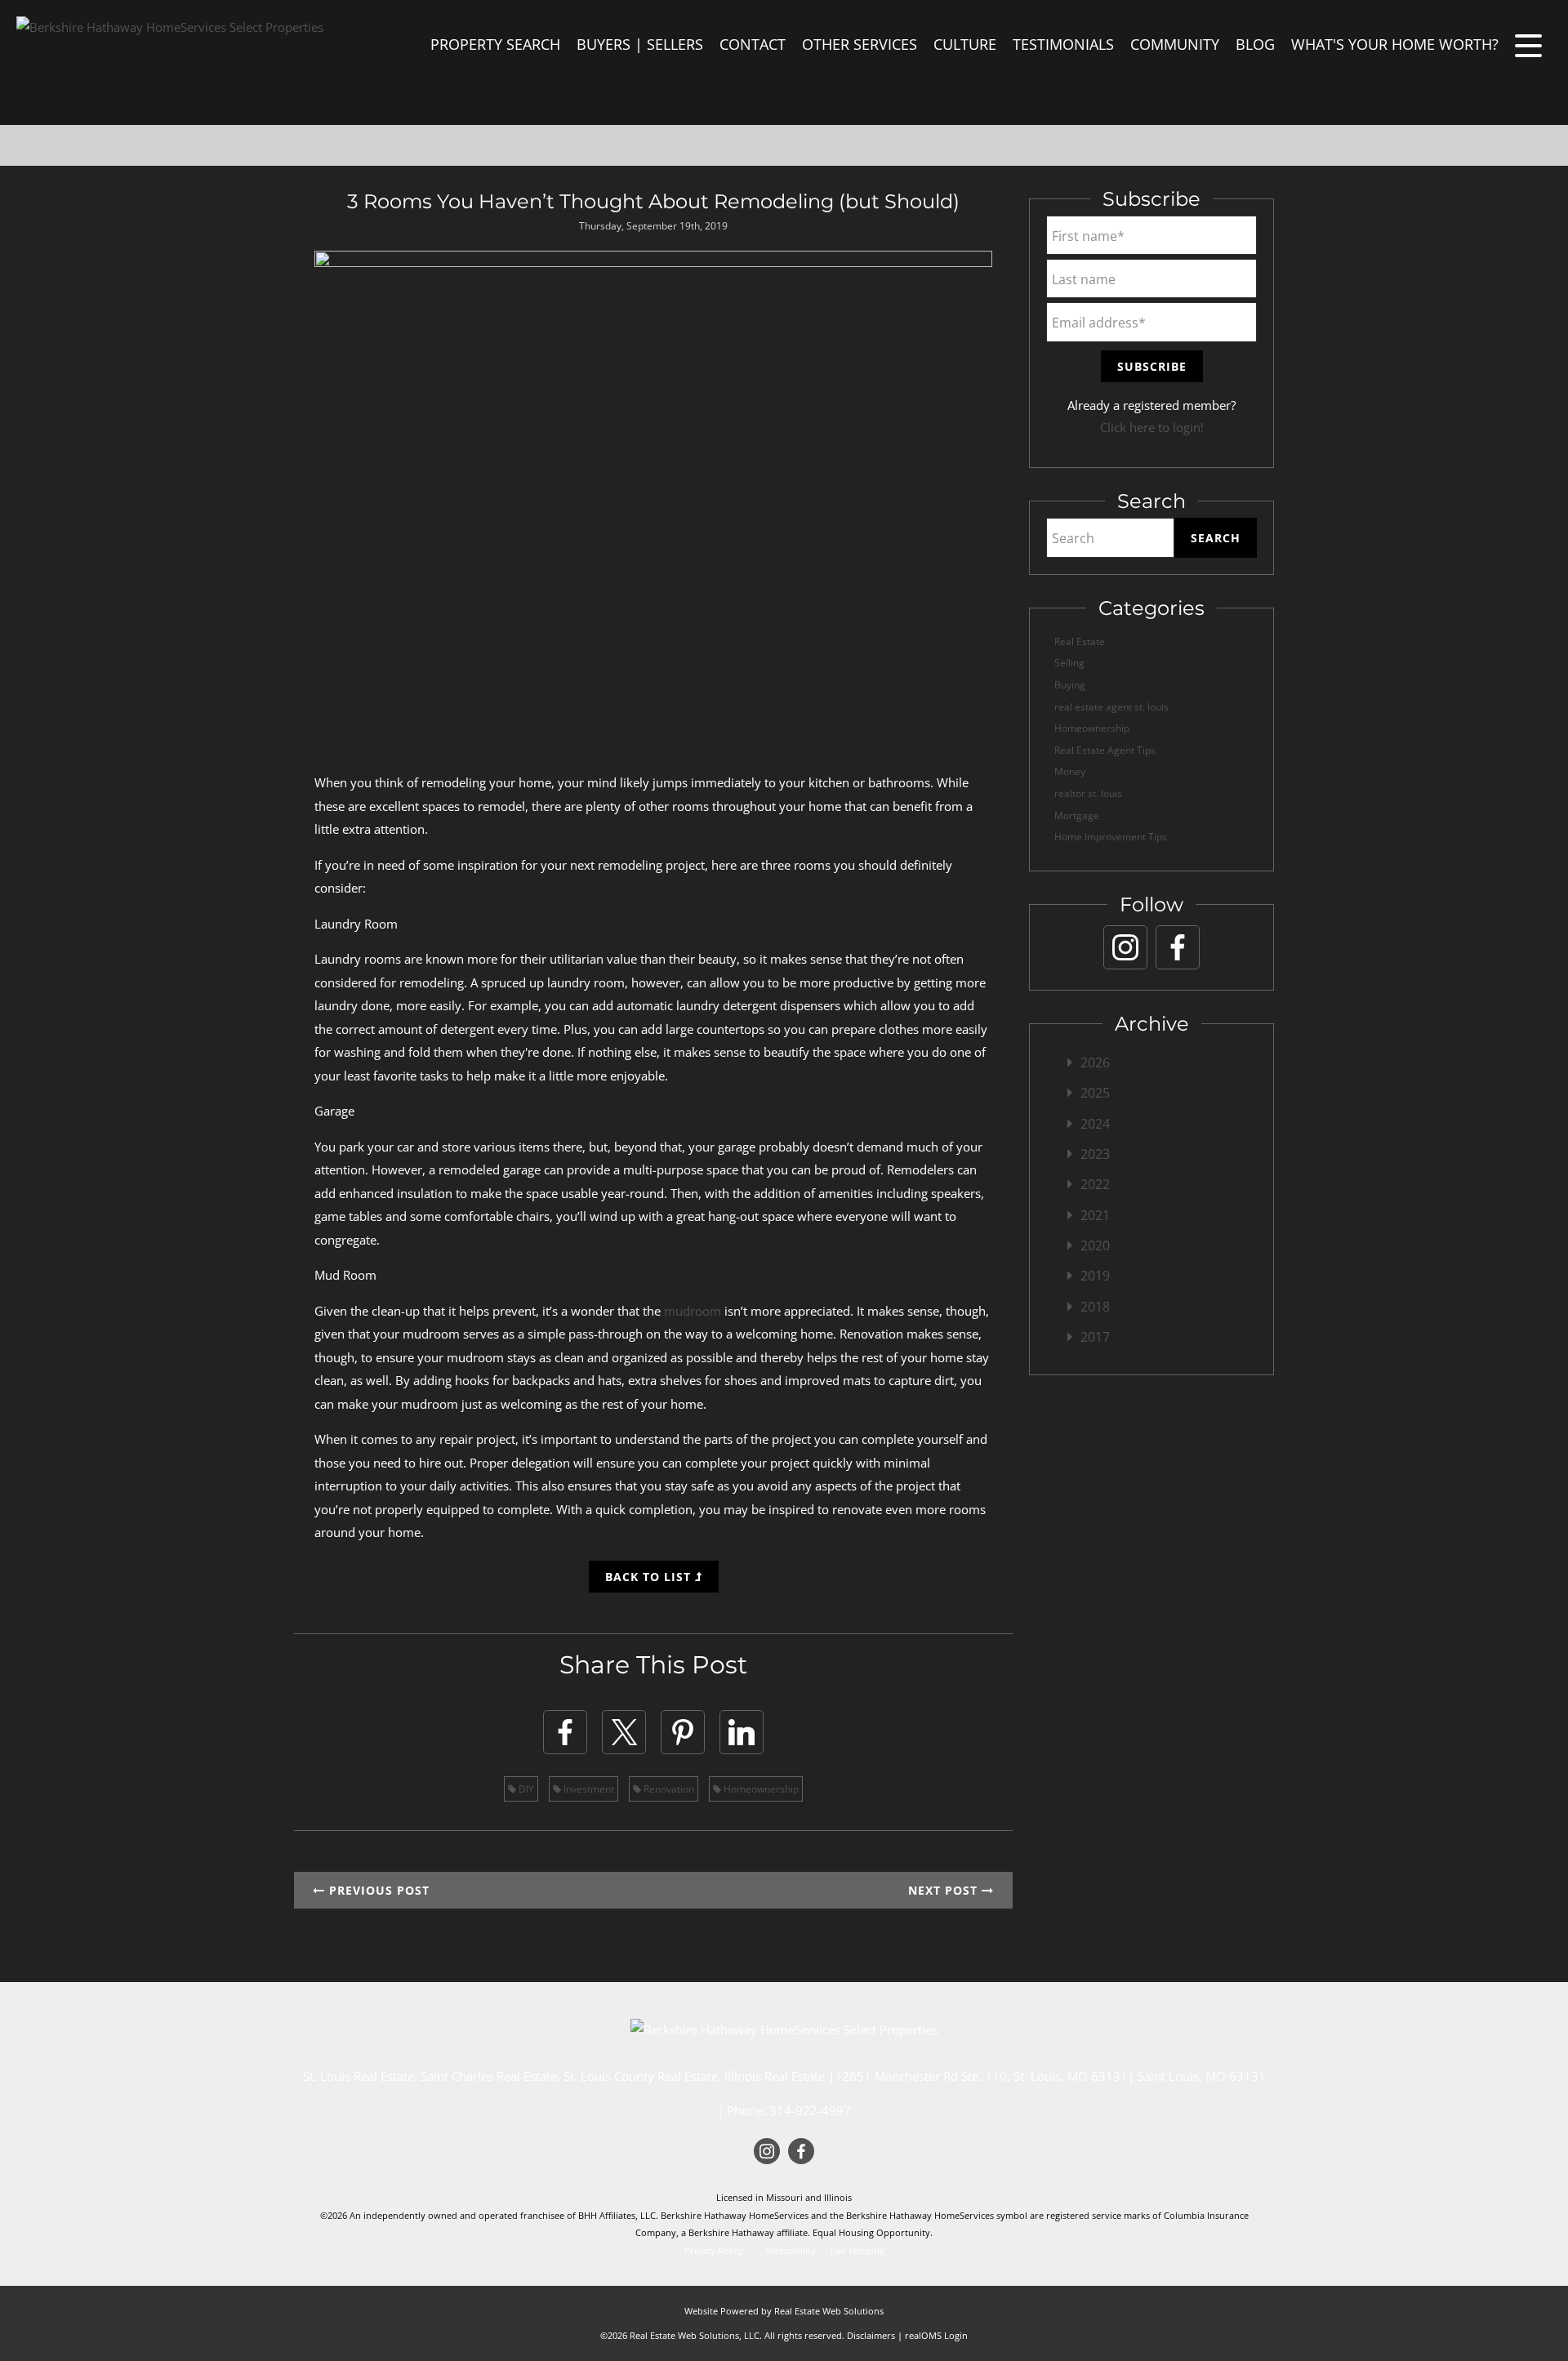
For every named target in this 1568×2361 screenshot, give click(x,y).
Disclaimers (871, 2335)
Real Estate (1080, 641)
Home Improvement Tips (1111, 837)
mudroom (693, 1311)
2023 (1095, 1154)
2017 (1095, 1337)
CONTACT (753, 44)
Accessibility (791, 2251)
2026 (1095, 1062)
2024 (1095, 1124)
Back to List (650, 1577)
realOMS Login (936, 2335)
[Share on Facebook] (565, 1732)
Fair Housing (857, 2251)
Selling (1069, 663)
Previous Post (377, 1890)
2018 (1095, 1307)
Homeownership (760, 1789)
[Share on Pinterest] (683, 1732)
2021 (1095, 1215)
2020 (1095, 1245)
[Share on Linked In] (742, 1732)
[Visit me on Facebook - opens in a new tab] (1178, 947)
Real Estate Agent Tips (1105, 750)
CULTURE (965, 44)
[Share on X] (624, 1732)
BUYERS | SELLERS (640, 44)
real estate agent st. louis (1111, 707)
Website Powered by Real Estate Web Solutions (784, 2311)
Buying (1070, 685)
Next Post (945, 1890)
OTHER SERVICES (860, 44)
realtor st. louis (1088, 793)
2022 (1095, 1184)
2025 (1095, 1093)
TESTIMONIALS (1063, 44)
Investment (588, 1789)
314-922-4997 (810, 2110)
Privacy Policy (714, 2251)
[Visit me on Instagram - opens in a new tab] (1125, 947)
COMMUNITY (1175, 44)
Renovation (668, 1789)
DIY (525, 1789)
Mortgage (1077, 815)
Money (1070, 771)
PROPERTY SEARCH (495, 44)
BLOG (1255, 44)
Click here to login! (1152, 427)
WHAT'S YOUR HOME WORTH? (1395, 44)
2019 (1095, 1276)
